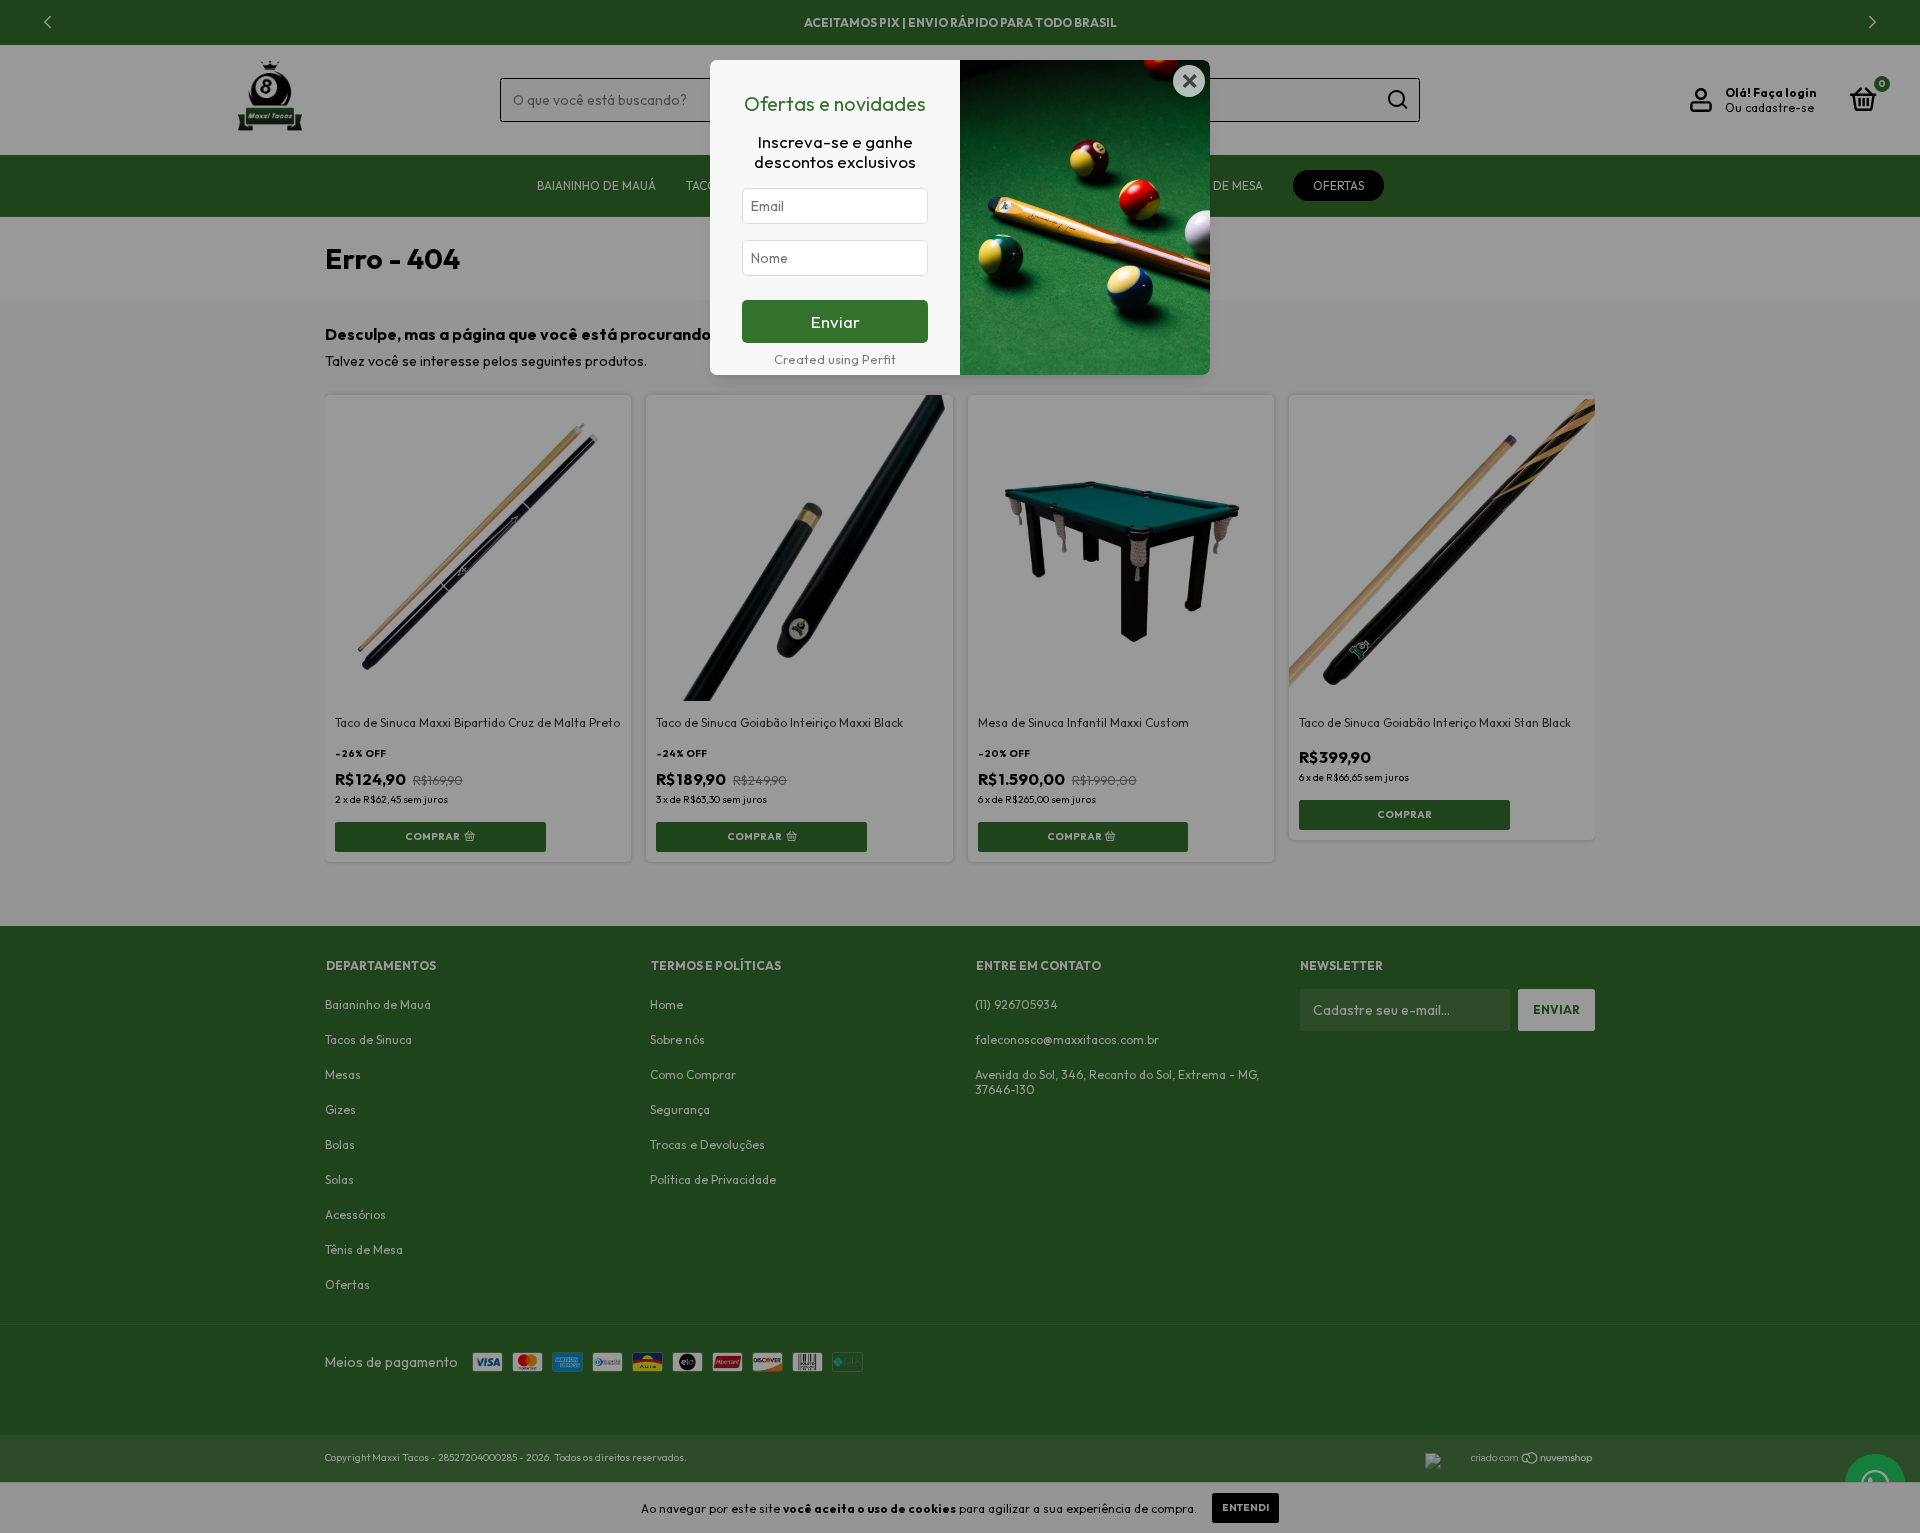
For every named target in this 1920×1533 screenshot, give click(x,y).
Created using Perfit (835, 359)
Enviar (835, 321)
